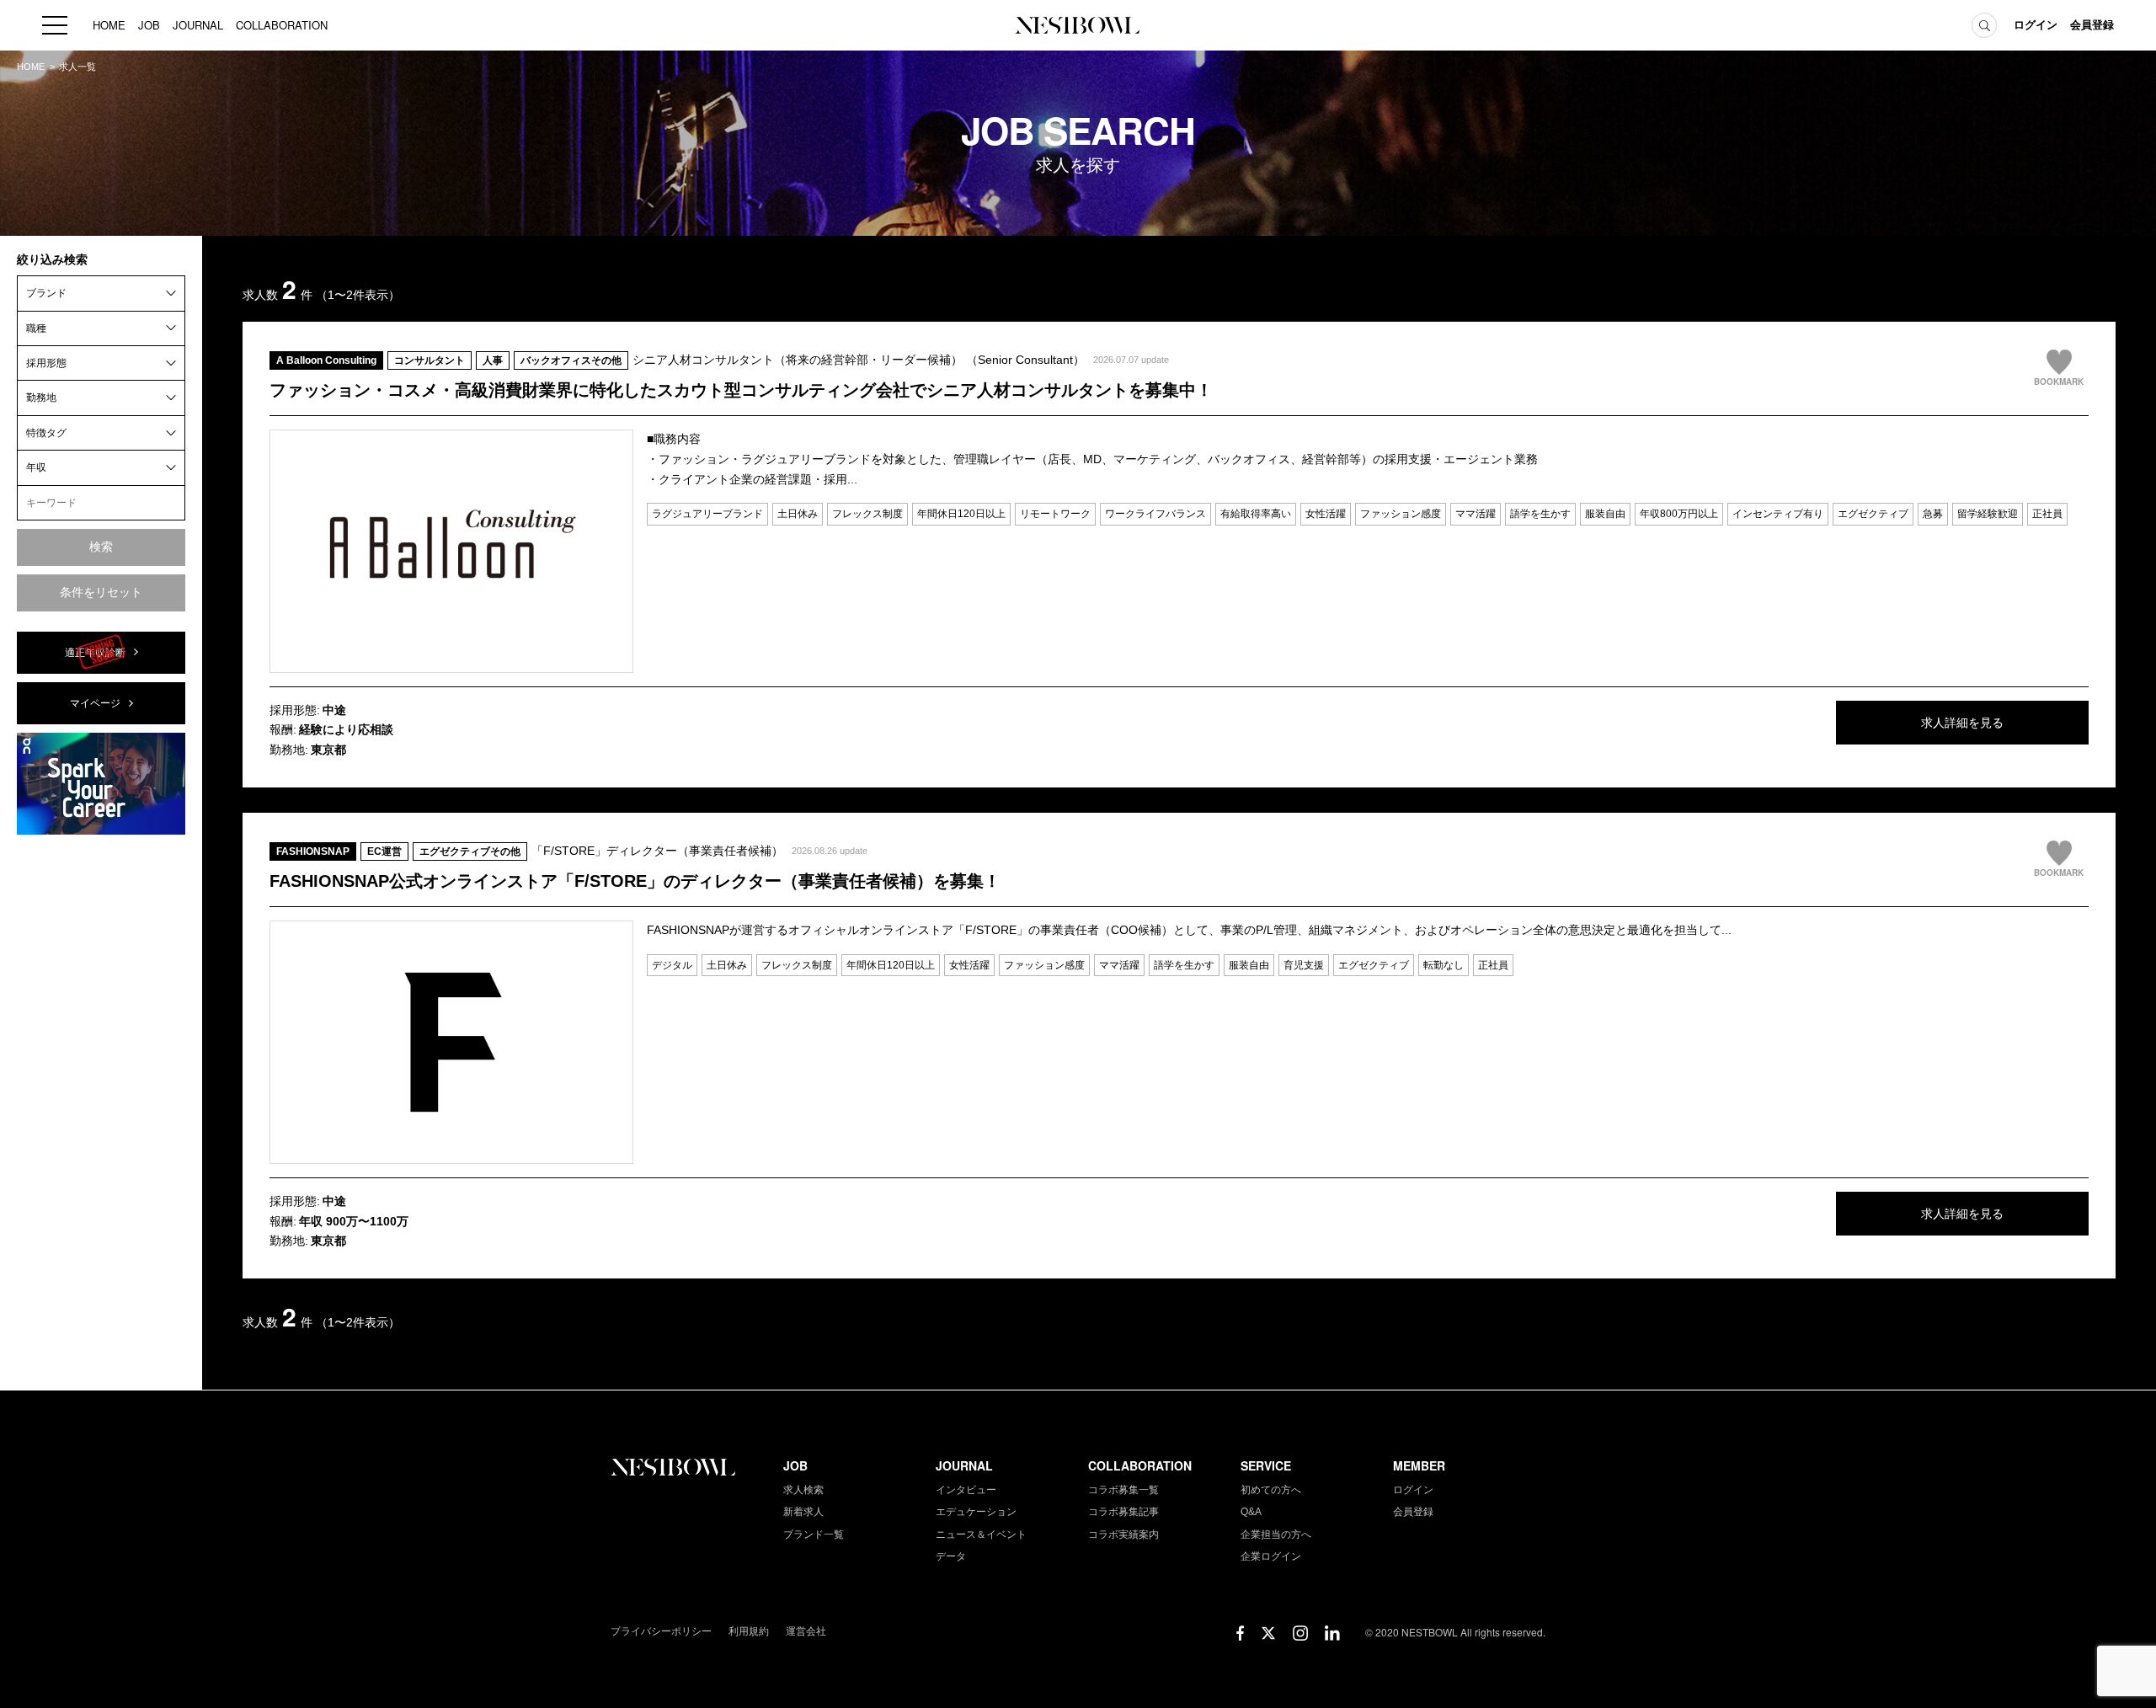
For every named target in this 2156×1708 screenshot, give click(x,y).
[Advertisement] (101, 1101)
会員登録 (2092, 25)
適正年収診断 (95, 652)
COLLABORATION (282, 25)
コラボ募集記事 (1123, 1512)
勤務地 (41, 398)
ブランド (46, 293)
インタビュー (966, 1490)
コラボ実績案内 (1123, 1535)
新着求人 (803, 1512)
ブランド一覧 (814, 1535)
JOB (149, 25)
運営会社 (806, 1631)
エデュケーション (976, 1512)
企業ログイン (1271, 1556)
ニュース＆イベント (981, 1535)
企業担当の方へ (1276, 1535)
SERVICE (1266, 1465)
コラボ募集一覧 (1123, 1490)
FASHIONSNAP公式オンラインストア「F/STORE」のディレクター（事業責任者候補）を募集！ (635, 881)
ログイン (2036, 25)
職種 (36, 328)
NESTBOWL (1078, 25)
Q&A (1251, 1512)
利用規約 (749, 1631)
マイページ (95, 703)
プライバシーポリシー (661, 1631)
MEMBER (1419, 1465)
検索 (101, 547)
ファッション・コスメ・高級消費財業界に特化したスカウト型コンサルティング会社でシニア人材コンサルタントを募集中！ (741, 390)
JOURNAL (198, 25)
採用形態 (46, 363)
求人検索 (803, 1490)
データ (951, 1556)
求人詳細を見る (1962, 723)
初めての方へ (1271, 1490)
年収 (36, 467)
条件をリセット (101, 591)
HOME (109, 25)
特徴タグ (46, 432)
